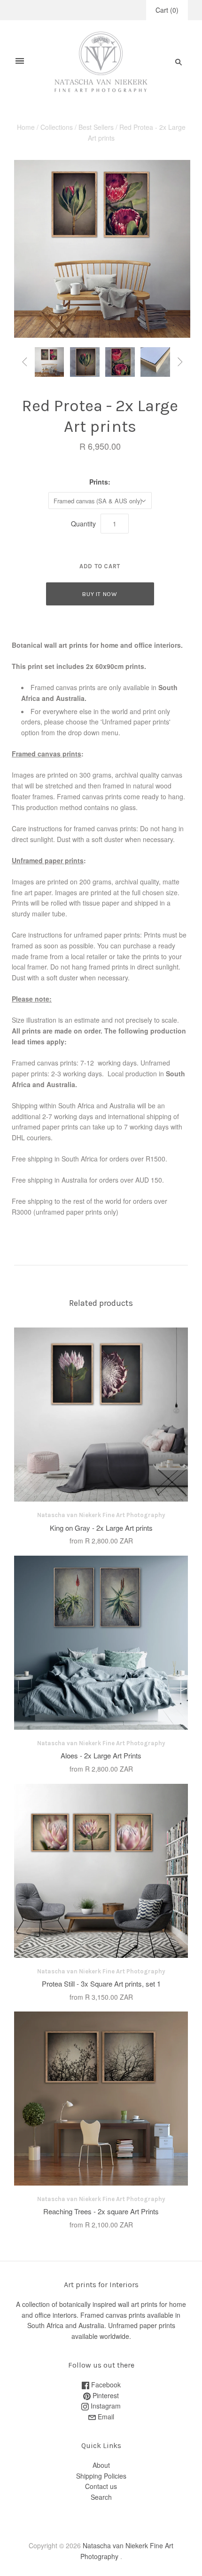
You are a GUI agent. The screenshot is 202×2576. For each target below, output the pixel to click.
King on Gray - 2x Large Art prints (101, 1528)
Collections (57, 127)
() (167, 10)
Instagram (105, 2406)
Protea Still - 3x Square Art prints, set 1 (101, 1984)
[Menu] (20, 62)
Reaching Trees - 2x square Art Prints (101, 2211)
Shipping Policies (101, 2476)
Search (101, 2497)
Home (26, 127)
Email (105, 2417)
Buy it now (100, 594)
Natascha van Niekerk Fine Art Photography (101, 1515)
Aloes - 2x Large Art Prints (101, 1755)
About (101, 2465)
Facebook (105, 2385)
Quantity (83, 524)
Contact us (101, 2486)
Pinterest (105, 2395)
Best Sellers (96, 127)
